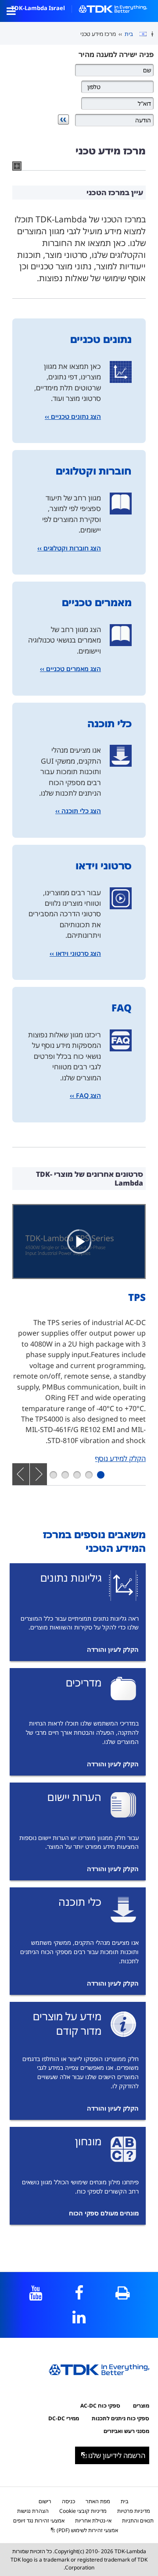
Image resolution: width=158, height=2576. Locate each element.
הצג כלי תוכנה (81, 811)
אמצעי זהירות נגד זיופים (39, 2521)
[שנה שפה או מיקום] (140, 34)
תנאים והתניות (138, 2521)
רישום (45, 2501)
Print (123, 2293)
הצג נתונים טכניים (76, 416)
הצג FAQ (88, 1095)
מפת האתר (98, 2501)
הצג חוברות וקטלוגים (72, 548)
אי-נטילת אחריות (93, 2521)
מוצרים (141, 2406)
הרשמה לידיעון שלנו (117, 2455)
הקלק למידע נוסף (120, 1458)
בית (129, 34)
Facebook (79, 2293)
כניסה (68, 2501)
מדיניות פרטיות (134, 2511)
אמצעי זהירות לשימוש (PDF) (87, 2530)
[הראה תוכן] (79, 1242)
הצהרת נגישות (33, 2511)
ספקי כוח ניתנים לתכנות (120, 2418)
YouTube (36, 2293)
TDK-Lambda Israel (38, 8)
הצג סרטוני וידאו (78, 953)
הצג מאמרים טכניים (74, 669)
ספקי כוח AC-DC (100, 2406)
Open (11, 11)
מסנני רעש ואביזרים (126, 2431)
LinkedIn (79, 2317)
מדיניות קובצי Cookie (83, 2511)
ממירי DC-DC (64, 2418)
